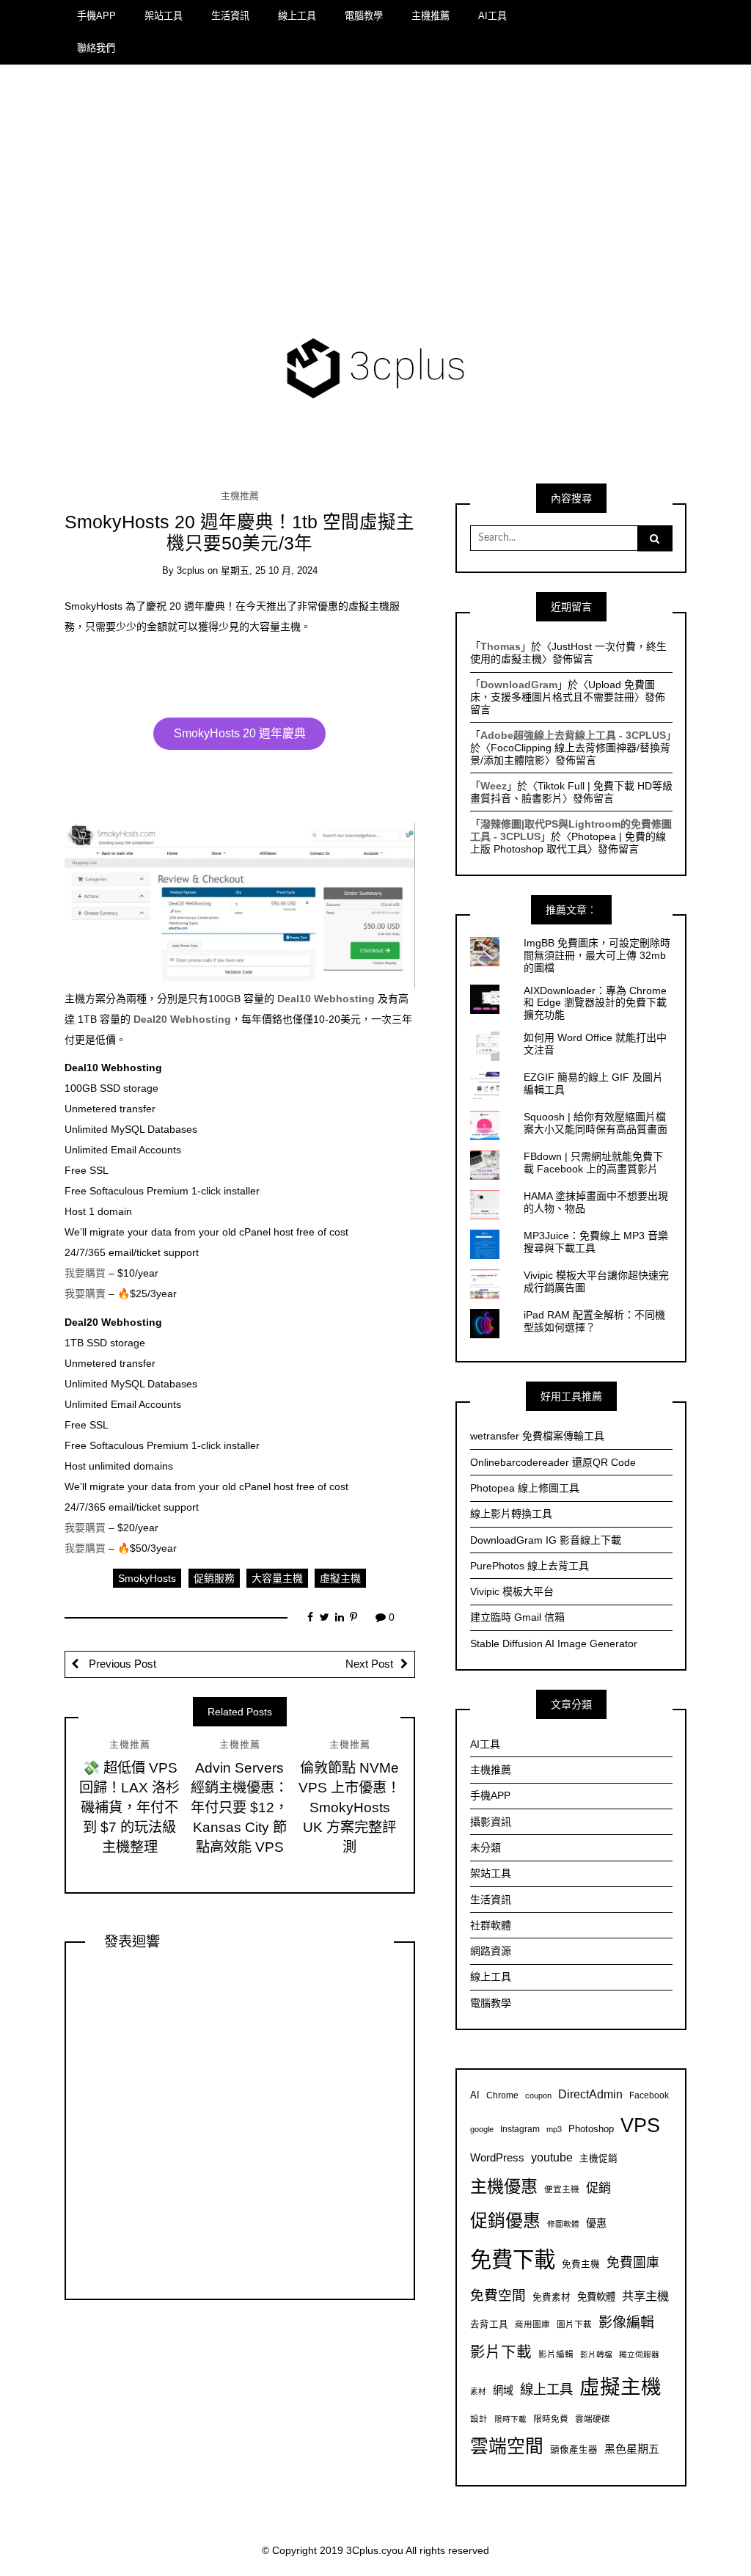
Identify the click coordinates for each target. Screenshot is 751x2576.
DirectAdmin (590, 2094)
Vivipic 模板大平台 (512, 1591)
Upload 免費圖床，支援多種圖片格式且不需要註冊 (563, 691)
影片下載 (501, 2352)
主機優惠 (504, 2186)
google (482, 2129)
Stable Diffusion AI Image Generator (554, 1643)
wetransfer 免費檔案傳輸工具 (537, 1436)
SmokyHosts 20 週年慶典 (240, 733)
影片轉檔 (596, 2354)
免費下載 (513, 2259)
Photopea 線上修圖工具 (525, 1488)
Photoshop (591, 2129)
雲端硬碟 (593, 2419)
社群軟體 (491, 1925)
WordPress (497, 2157)
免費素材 (552, 2297)
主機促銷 (598, 2159)
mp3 (554, 2129)
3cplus (191, 570)
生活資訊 (230, 16)
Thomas (501, 646)
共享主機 (645, 2296)
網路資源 (491, 1951)
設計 (479, 2419)
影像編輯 (626, 2323)
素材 (478, 2391)
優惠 (596, 2223)
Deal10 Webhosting (326, 999)
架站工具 (164, 16)
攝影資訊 (491, 1822)
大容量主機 (277, 1578)
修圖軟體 (563, 2224)
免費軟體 (596, 2297)
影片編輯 (556, 2354)
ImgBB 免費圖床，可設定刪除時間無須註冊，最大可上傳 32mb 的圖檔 (597, 955)
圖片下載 (574, 2324)
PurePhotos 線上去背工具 (530, 1566)
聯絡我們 (96, 48)
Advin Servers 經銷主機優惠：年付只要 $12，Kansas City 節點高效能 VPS (239, 1807)
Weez (494, 786)
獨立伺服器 (639, 2354)
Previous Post (121, 1664)
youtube (552, 2157)
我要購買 (85, 1273)
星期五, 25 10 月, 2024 (269, 570)
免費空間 (498, 2295)
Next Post (369, 1664)
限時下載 (510, 2419)
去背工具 (489, 2324)
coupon (538, 2095)
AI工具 (492, 16)
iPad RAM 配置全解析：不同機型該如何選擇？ (594, 1321)
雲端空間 (507, 2447)
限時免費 (551, 2419)
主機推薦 (431, 16)
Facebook (649, 2095)
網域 (503, 2390)
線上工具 (297, 16)
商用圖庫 (532, 2324)
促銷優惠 (505, 2221)
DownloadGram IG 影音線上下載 (546, 1540)
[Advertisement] (376, 204)
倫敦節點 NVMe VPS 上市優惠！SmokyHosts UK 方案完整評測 (349, 1807)
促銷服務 (214, 1578)
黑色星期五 (632, 2449)
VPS (640, 2125)
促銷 (598, 2188)
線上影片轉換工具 (511, 1514)
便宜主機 (562, 2189)
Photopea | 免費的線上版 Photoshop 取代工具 (568, 843)
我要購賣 (85, 1294)
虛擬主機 (340, 1578)
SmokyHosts (147, 1578)
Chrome (502, 2095)
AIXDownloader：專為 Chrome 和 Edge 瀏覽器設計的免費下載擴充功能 (595, 1003)
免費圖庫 (633, 2263)
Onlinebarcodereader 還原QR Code (553, 1462)
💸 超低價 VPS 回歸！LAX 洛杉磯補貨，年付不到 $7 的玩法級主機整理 (129, 1807)
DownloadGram (519, 685)
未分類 (486, 1847)
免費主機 (581, 2264)
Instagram (520, 2129)
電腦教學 (364, 16)
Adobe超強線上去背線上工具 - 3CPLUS (573, 735)
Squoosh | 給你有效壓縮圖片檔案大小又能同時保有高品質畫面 (596, 1123)
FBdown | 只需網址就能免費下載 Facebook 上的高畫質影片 (593, 1163)
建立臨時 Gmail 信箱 (517, 1617)
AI (475, 2095)
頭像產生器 (574, 2450)
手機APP (96, 16)
